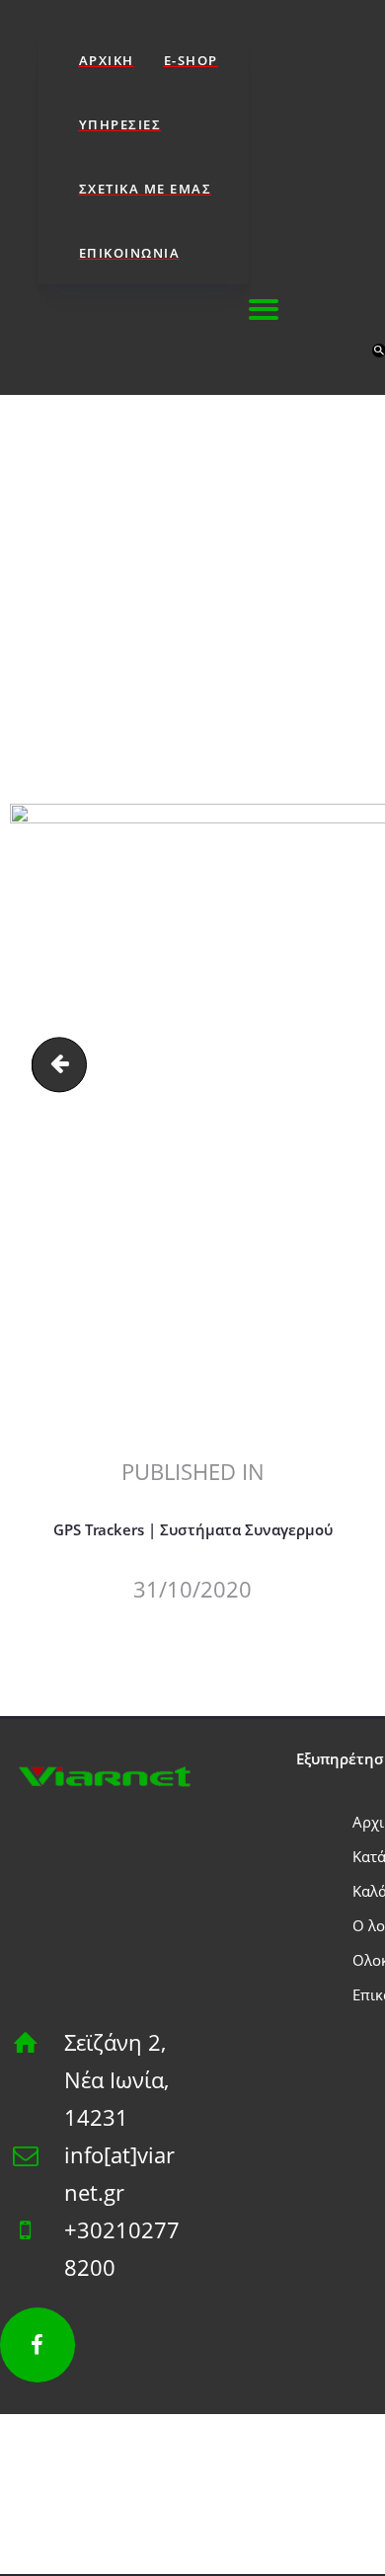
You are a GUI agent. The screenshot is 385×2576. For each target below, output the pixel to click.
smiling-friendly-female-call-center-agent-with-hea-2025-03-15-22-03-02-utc (65, 1064)
